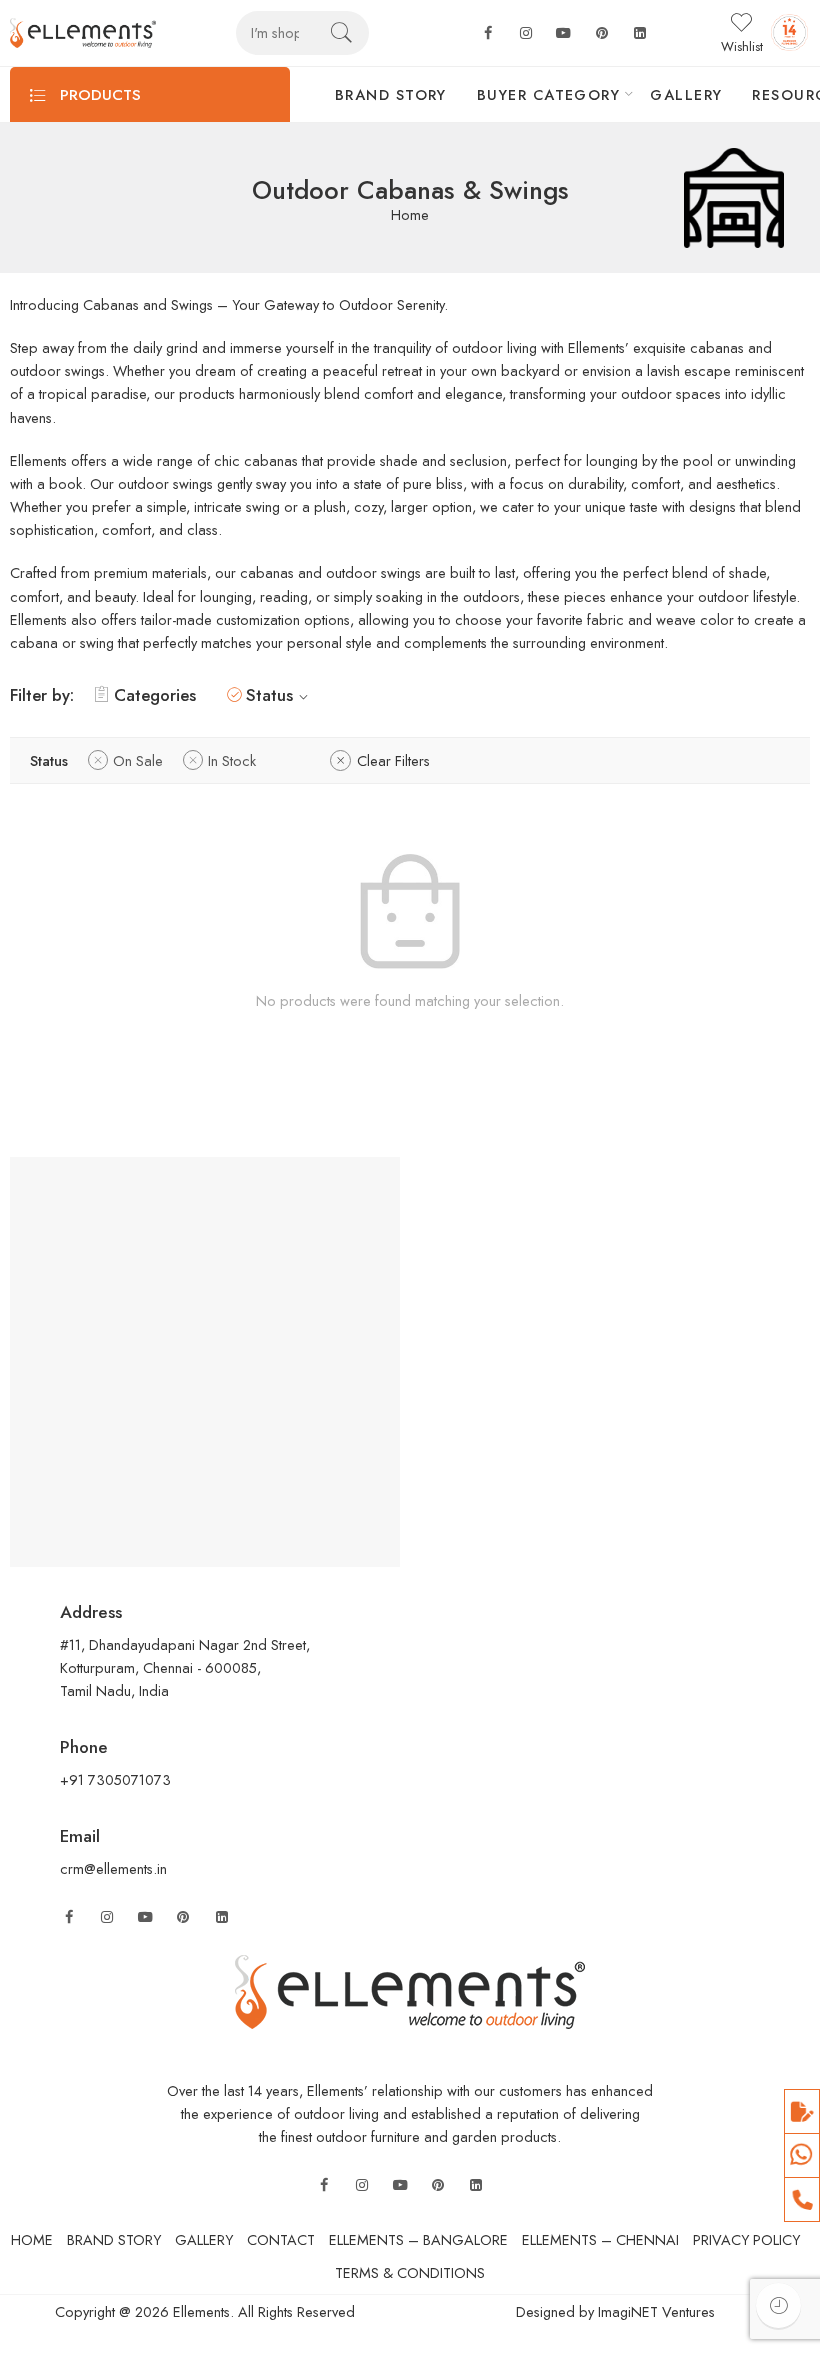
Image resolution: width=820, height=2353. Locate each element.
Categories (155, 695)
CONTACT (281, 2239)
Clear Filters (393, 760)
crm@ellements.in (113, 1868)
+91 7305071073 (115, 1779)
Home (410, 215)
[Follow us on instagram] (526, 33)
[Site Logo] (410, 1989)
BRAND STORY (391, 94)
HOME (32, 2239)
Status (269, 695)
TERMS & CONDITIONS (410, 2272)
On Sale (138, 760)
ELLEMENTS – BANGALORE (418, 2239)
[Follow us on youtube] (564, 33)
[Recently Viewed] (778, 2305)
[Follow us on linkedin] (640, 33)
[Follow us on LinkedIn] (222, 1917)
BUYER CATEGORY (548, 94)
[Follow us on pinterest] (602, 33)
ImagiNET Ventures (654, 2311)
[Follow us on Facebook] (488, 33)
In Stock (232, 760)
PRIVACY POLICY (746, 2239)
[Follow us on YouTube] (145, 1917)
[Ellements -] (83, 33)
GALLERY (686, 94)
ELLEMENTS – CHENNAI (600, 2239)
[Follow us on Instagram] (107, 1917)
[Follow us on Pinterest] (183, 1917)
